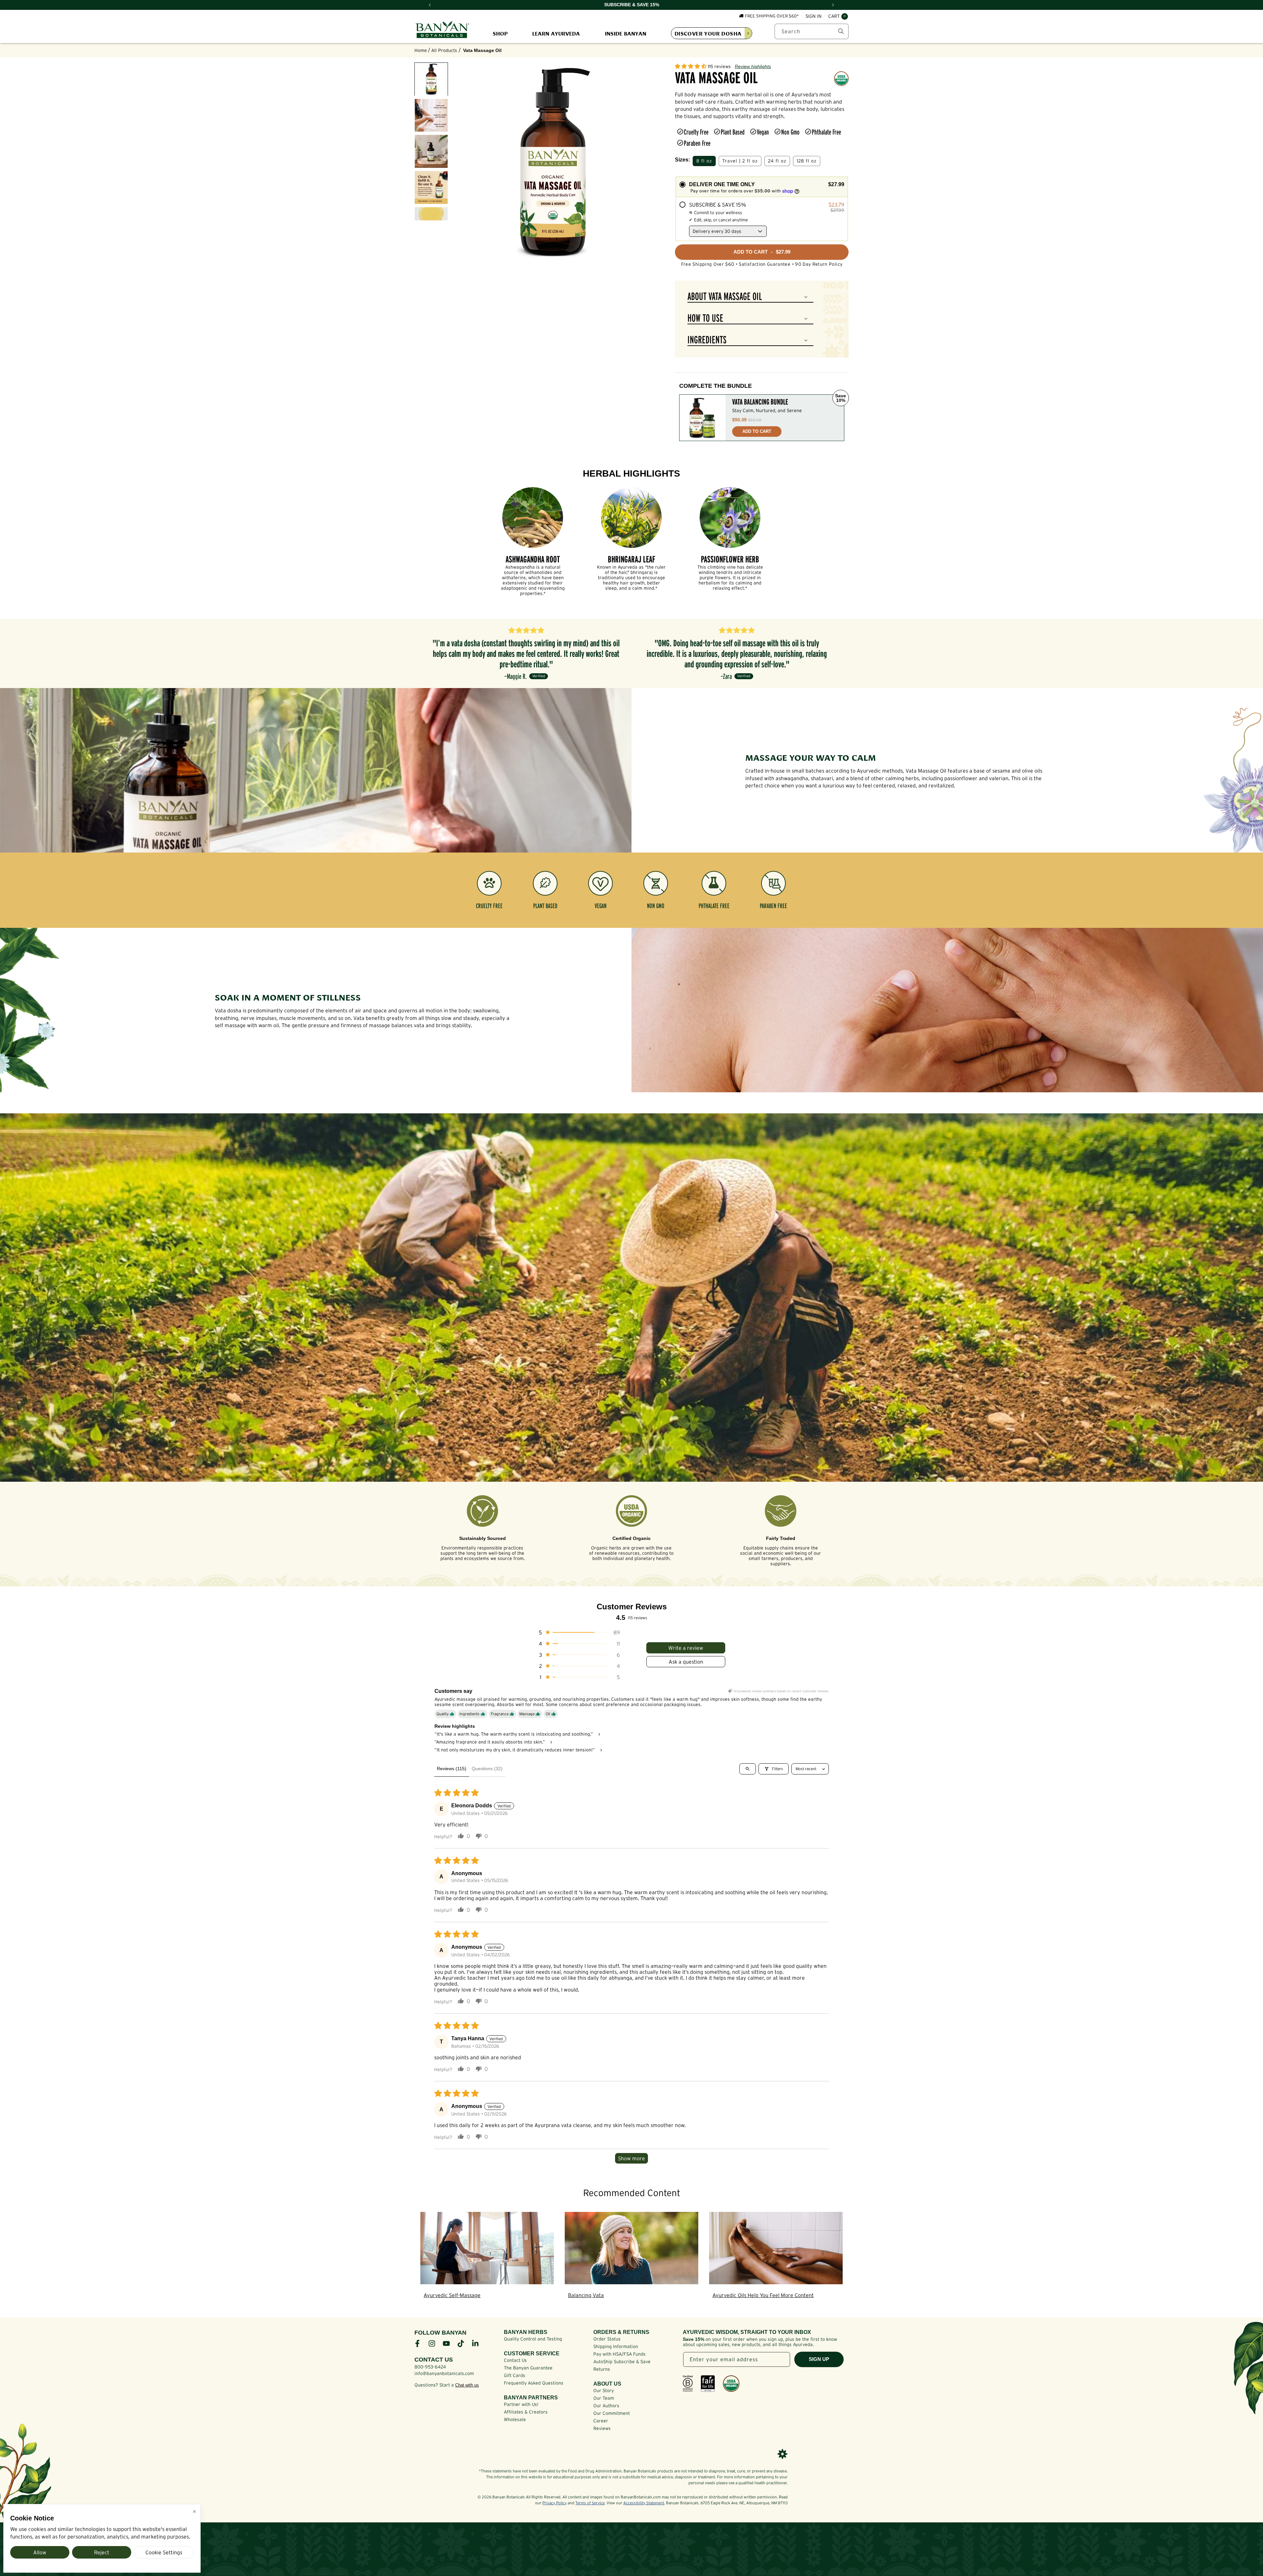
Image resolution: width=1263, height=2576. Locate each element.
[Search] (841, 31)
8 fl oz (704, 161)
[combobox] (812, 31)
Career (601, 2421)
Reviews (602, 2428)
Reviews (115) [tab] (452, 1769)
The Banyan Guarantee (528, 2368)
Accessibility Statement (644, 2503)
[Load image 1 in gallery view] (431, 79)
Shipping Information (616, 2346)
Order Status (607, 2339)
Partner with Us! (521, 2404)
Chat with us (467, 2385)
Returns (602, 2369)
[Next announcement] (833, 5)
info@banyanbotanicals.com (444, 2373)
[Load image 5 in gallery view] (431, 115)
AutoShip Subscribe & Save (622, 2362)
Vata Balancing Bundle (760, 402)
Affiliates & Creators (526, 2412)
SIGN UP (819, 2359)
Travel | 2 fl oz (740, 161)
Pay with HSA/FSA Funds (619, 2354)
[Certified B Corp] (688, 2384)
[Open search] (748, 1769)
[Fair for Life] (708, 2384)
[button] (838, 16)
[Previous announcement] (430, 5)
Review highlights (753, 66)
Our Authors (606, 2406)
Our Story (604, 2390)
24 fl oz (777, 161)
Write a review (686, 1648)
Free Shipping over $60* (772, 16)
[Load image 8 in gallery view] (431, 187)
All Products (444, 50)
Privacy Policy (555, 2503)
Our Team (604, 2398)
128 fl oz (807, 161)
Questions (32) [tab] (487, 1769)
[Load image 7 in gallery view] (431, 151)
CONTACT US (434, 2360)
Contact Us (515, 2360)
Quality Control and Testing (533, 2339)
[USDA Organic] (731, 2384)
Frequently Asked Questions (534, 2383)
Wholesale (515, 2419)
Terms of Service (590, 2503)
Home (421, 50)
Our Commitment (612, 2413)
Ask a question (686, 1662)
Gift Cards (515, 2375)
